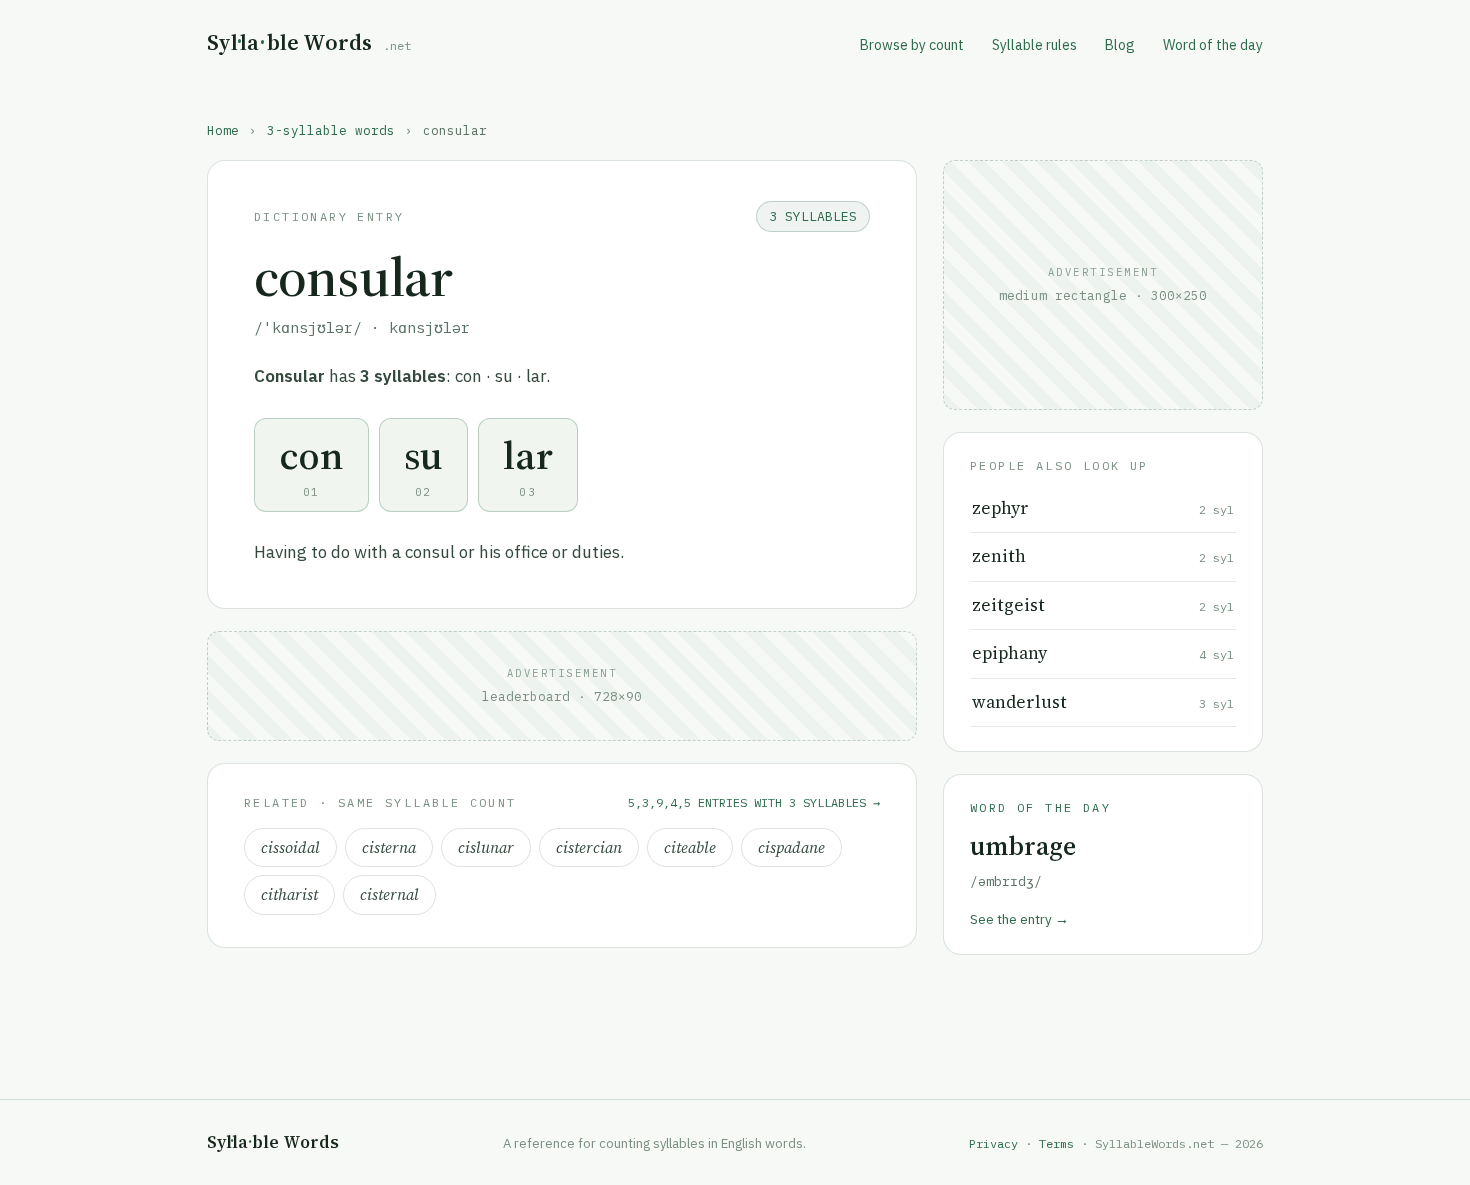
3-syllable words (331, 130)
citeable (690, 847)
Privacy (993, 1143)
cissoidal (290, 847)
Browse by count (912, 45)
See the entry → (1019, 919)
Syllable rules (1034, 45)
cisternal (389, 894)
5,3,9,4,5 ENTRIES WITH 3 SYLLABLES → (754, 802)
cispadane (791, 847)
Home (223, 130)
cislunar (486, 847)
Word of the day (1213, 45)
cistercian (589, 847)
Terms (1056, 1143)
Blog (1120, 45)
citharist (289, 894)
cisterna (389, 847)
